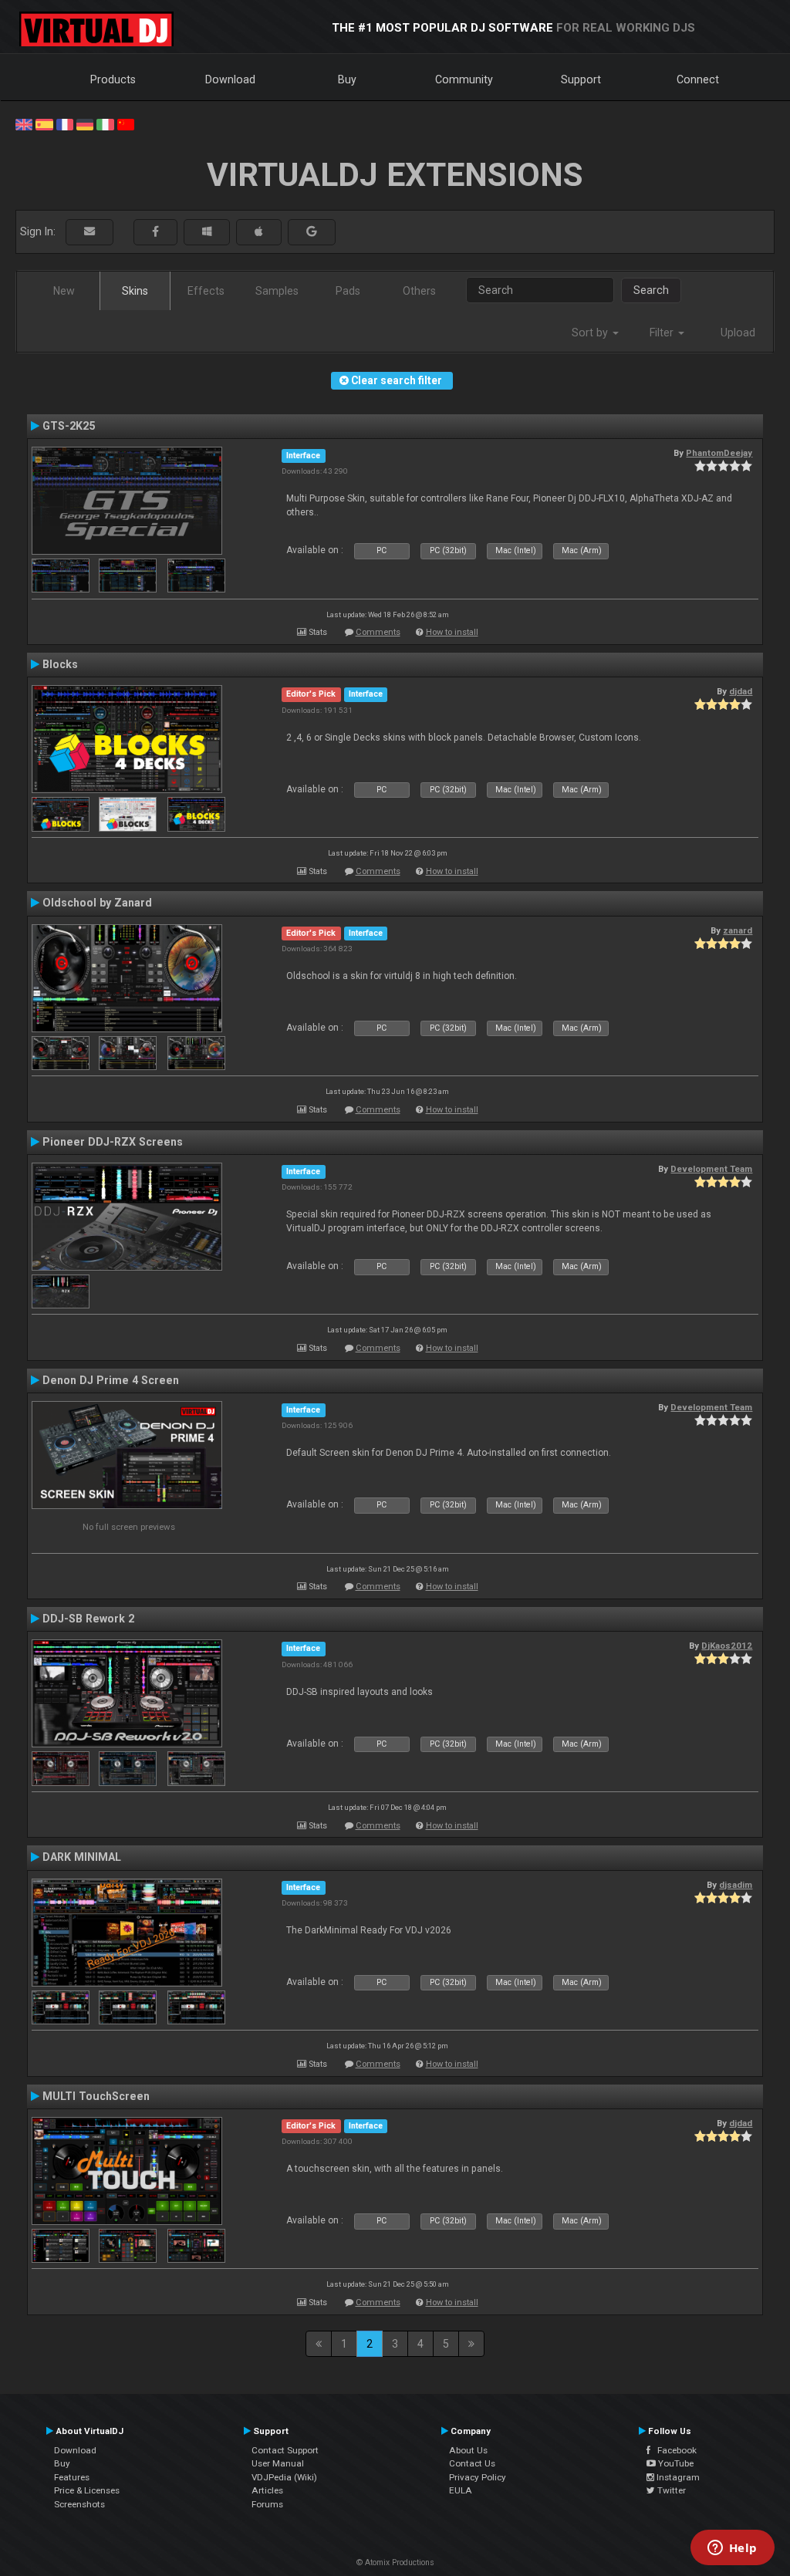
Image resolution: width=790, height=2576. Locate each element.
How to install (452, 632)
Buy (347, 79)
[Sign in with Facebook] (155, 232)
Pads (348, 291)
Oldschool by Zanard (97, 903)
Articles (267, 2490)
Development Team (711, 1169)
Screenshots (79, 2504)
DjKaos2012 (727, 1646)
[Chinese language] (126, 123)
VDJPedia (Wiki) (284, 2477)
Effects (206, 291)
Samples (277, 291)
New (64, 291)
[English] (24, 123)
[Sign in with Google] (312, 232)
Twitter (670, 2490)
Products (113, 79)
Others (419, 291)
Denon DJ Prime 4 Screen (111, 1380)
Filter (663, 333)
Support (581, 79)
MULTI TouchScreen (96, 2096)
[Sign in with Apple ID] (259, 232)
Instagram (677, 2477)
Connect (698, 79)
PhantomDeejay (719, 453)
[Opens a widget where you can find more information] (732, 2549)
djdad (741, 691)
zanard (738, 930)
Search (651, 290)
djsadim (736, 1885)
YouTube (675, 2463)
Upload (738, 333)
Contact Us (472, 2463)
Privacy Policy (478, 2477)
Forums (267, 2504)
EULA (461, 2490)
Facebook (674, 2450)
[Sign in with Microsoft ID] (207, 232)
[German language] (85, 123)
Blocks (60, 664)
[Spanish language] (44, 123)
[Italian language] (105, 123)
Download (230, 79)
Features (72, 2477)
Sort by (591, 333)
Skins (135, 291)
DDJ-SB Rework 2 (88, 1619)
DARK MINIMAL (82, 1857)
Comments (378, 632)
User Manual (278, 2463)
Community (464, 79)
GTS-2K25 (69, 426)
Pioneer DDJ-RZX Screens (113, 1142)
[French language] (65, 123)
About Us (468, 2450)
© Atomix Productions (395, 2562)
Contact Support (285, 2450)
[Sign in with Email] (89, 232)
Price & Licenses (87, 2490)
